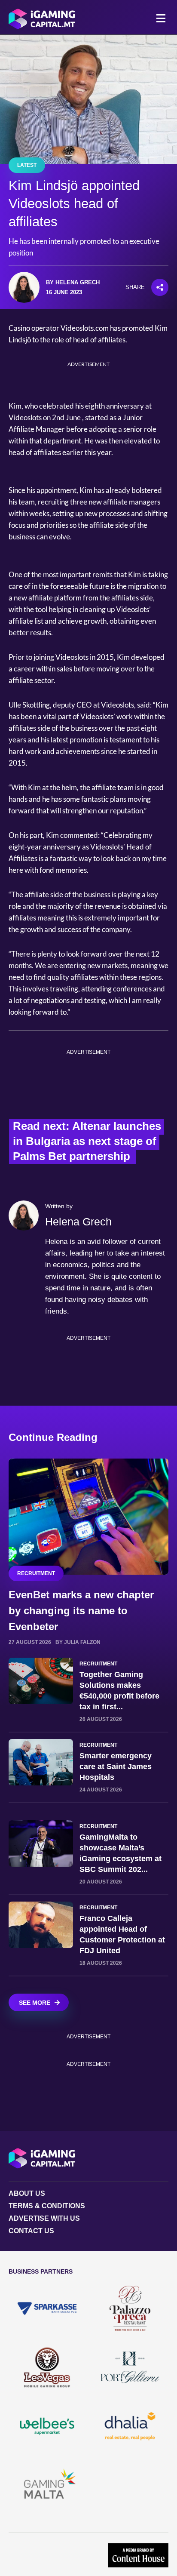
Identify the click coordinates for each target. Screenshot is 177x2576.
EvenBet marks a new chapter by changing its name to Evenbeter (81, 1611)
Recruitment (36, 1573)
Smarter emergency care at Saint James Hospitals (116, 1767)
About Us (27, 2193)
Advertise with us (44, 2218)
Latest (27, 165)
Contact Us (31, 2231)
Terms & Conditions (47, 2206)
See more (35, 2003)
